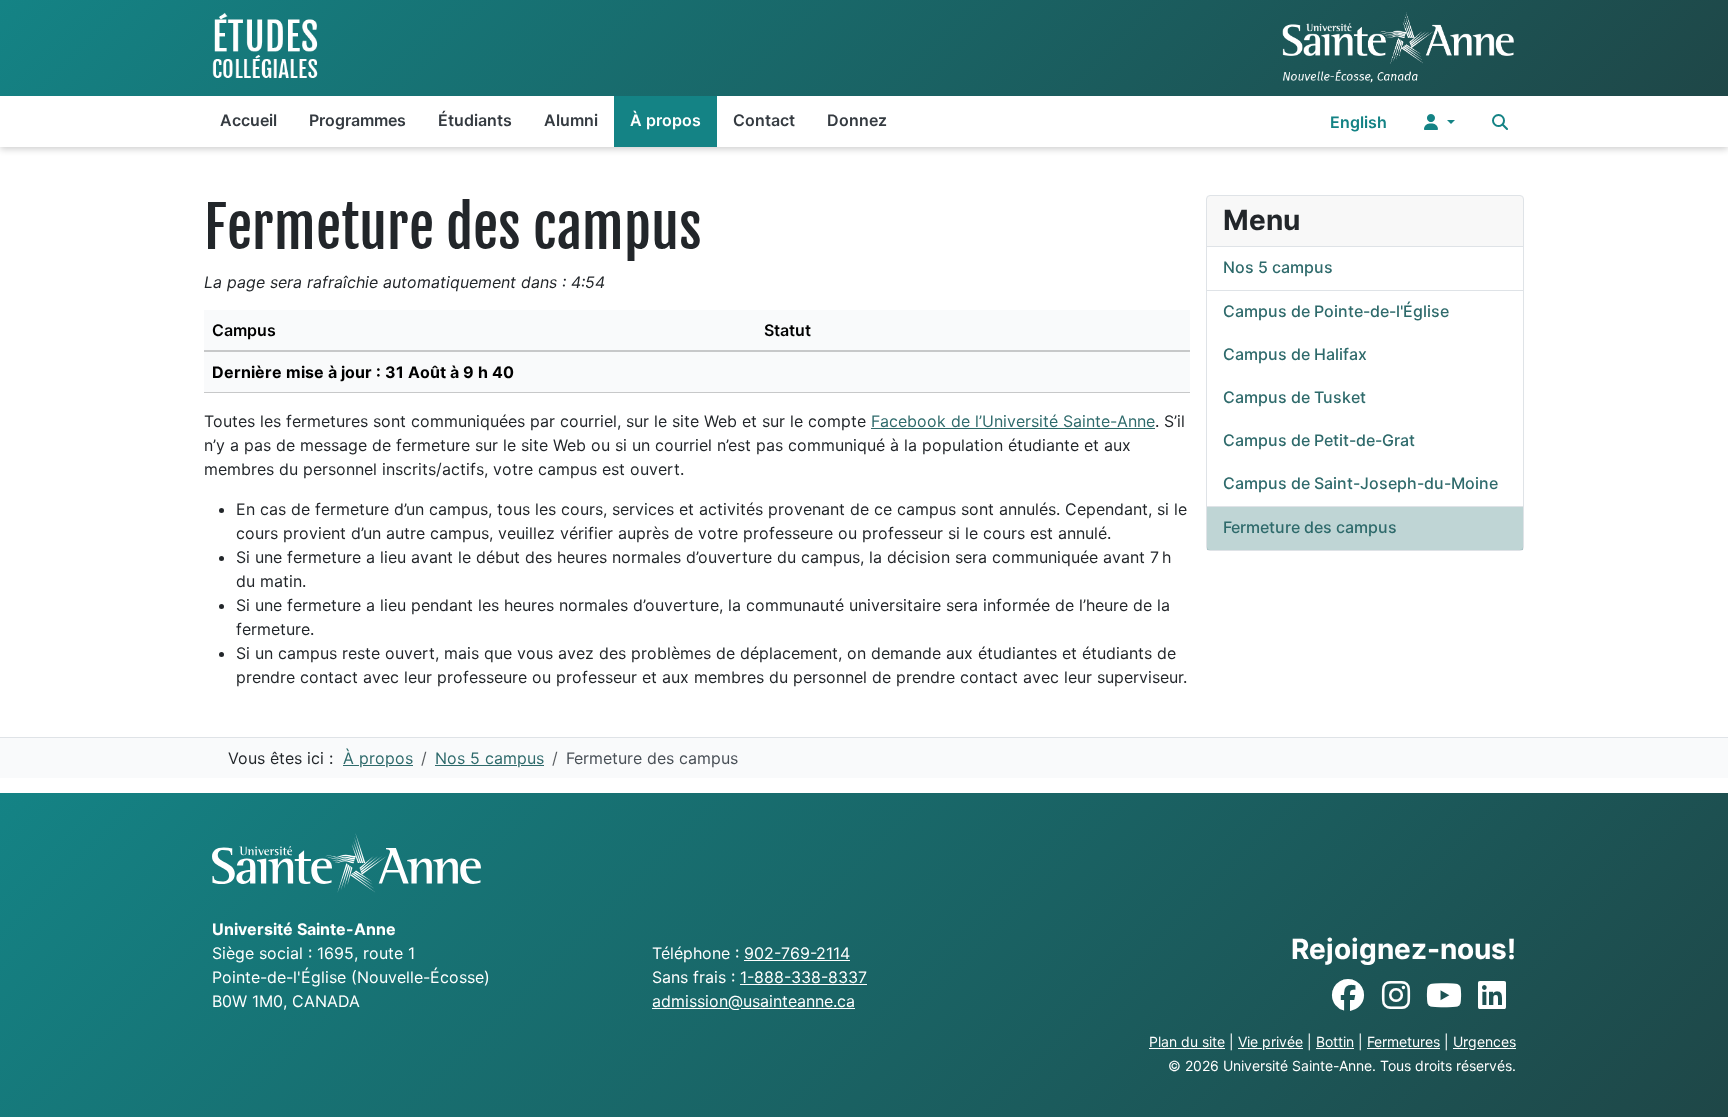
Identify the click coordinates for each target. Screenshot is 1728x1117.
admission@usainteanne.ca (753, 1001)
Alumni (571, 120)
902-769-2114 (797, 953)
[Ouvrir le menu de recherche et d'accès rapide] (1500, 121)
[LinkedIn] (1492, 996)
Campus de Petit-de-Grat (1319, 440)
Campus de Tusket (1294, 397)
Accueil (248, 120)
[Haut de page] (1693, 1080)
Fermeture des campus (1310, 527)
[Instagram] (1396, 996)
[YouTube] (1444, 996)
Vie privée (1270, 1041)
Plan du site (1187, 1041)
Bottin (1335, 1041)
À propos (665, 120)
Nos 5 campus (1278, 267)
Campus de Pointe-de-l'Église (1336, 311)
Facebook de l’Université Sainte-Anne (1013, 421)
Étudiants (475, 120)
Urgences (1484, 1041)
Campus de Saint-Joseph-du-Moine (1360, 483)
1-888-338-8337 (803, 977)
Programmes (357, 120)
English (1358, 122)
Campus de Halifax (1295, 354)
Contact (764, 120)
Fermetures (1403, 1041)
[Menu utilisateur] (1439, 121)
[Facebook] (1348, 996)
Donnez (857, 120)
